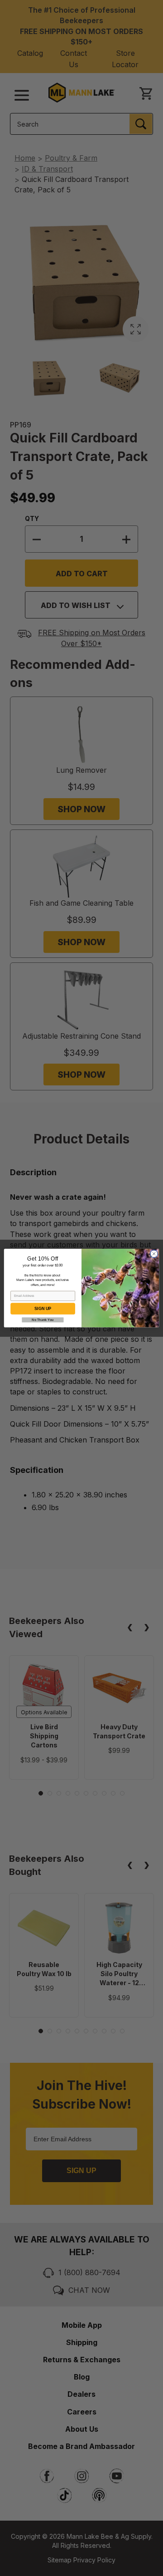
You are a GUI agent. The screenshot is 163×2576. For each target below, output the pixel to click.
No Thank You (43, 1320)
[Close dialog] (154, 1254)
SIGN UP (43, 1309)
